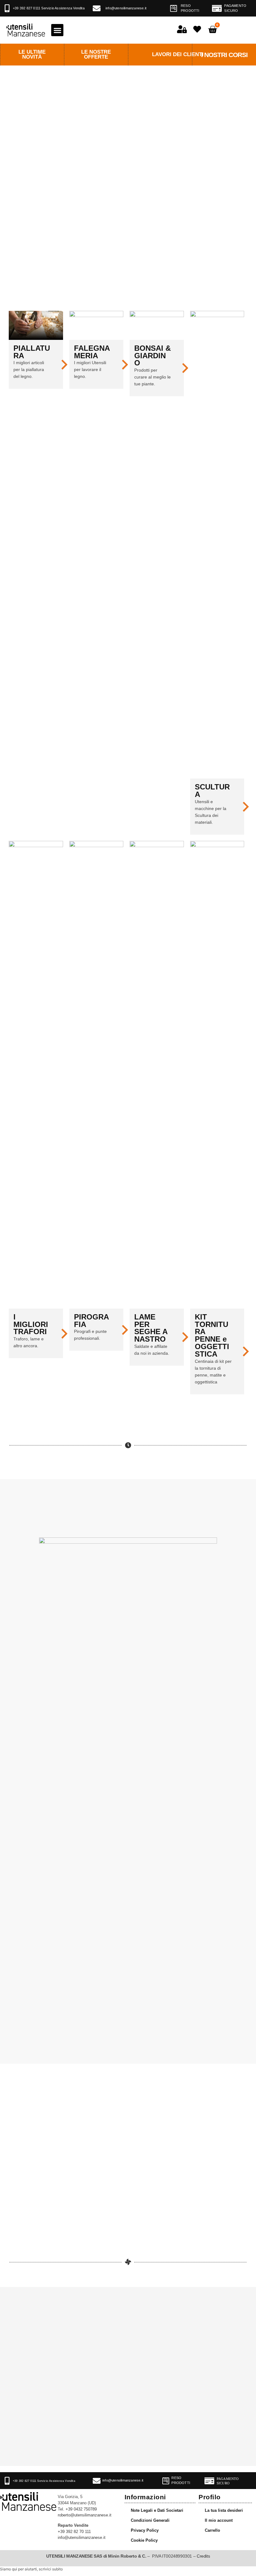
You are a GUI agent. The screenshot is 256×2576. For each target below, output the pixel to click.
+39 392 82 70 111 (74, 2532)
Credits (203, 2556)
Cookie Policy (144, 2540)
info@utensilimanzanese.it (126, 8)
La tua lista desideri (224, 2511)
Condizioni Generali (150, 2521)
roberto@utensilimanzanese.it (85, 2515)
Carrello (212, 2530)
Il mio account (219, 2521)
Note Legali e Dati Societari (157, 2511)
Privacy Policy (145, 2530)
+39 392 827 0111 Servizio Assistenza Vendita (49, 8)
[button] (57, 30)
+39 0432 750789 (81, 2509)
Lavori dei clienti (178, 54)
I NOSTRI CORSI (224, 55)
